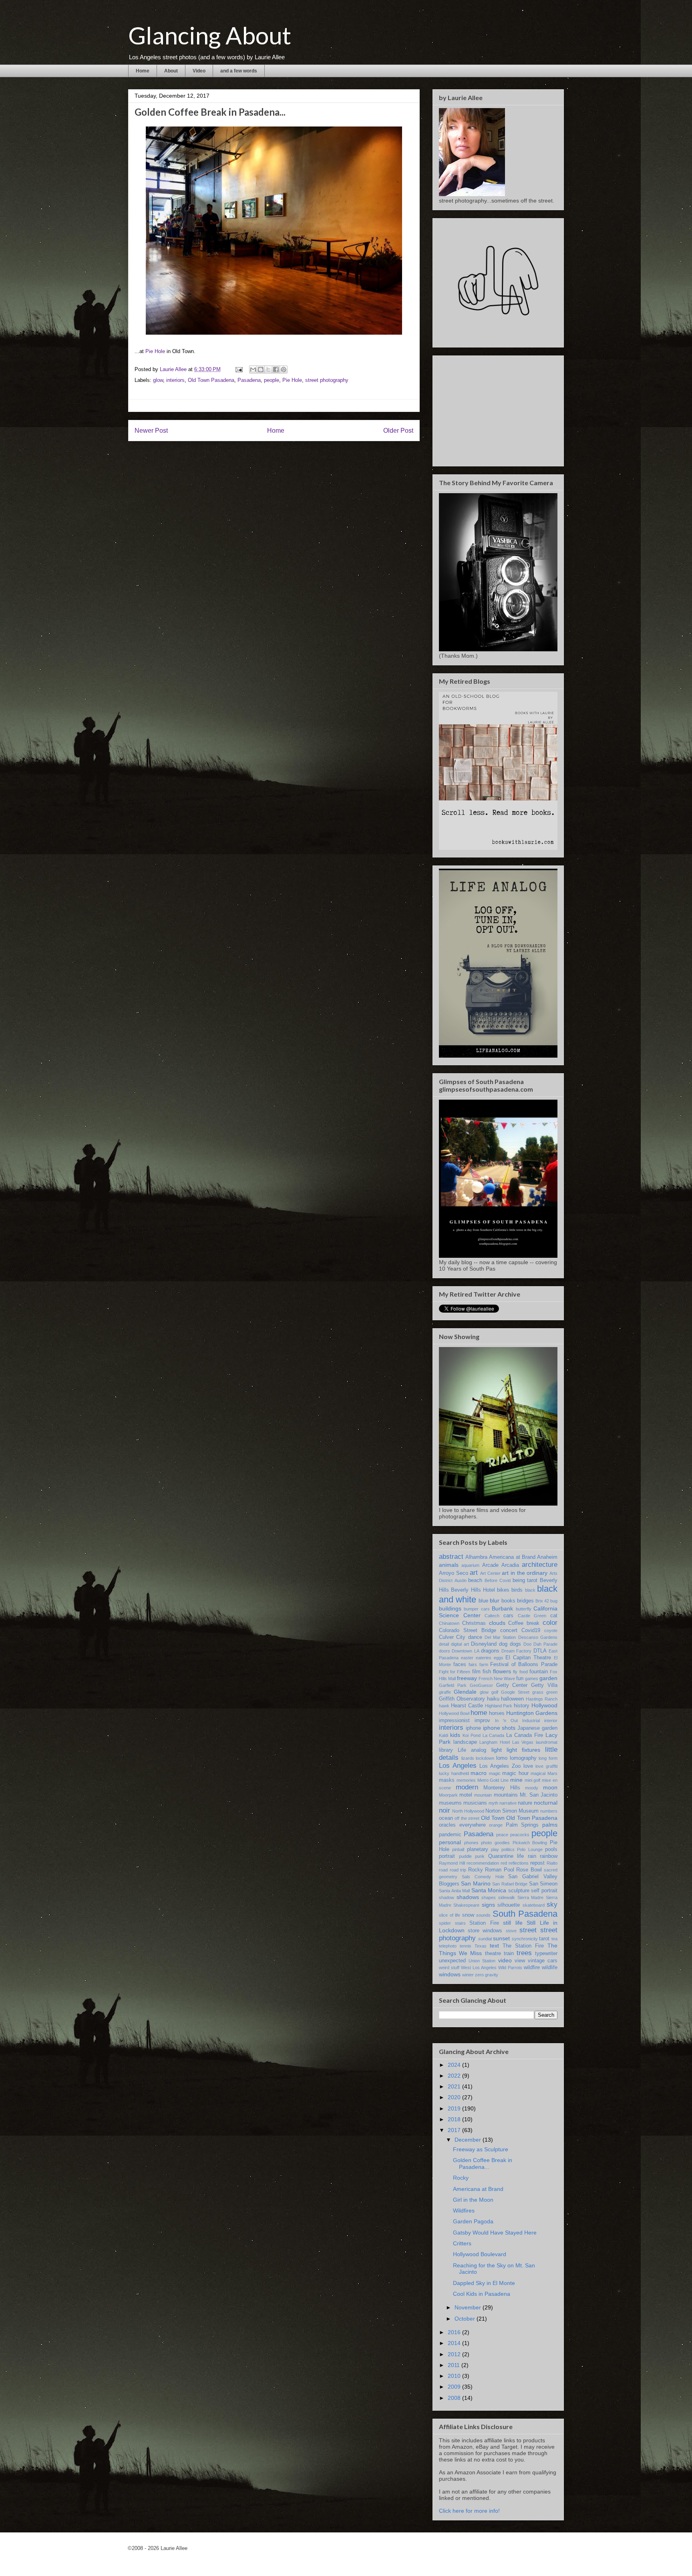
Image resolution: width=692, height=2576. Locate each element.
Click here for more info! (469, 2511)
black (530, 1590)
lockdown (485, 1758)
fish (487, 1672)
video (505, 1960)
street (528, 1930)
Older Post (398, 431)
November (469, 2307)
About (171, 71)
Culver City (452, 1637)
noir (445, 1810)
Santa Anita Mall (454, 1891)
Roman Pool (500, 1870)
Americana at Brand (512, 1557)
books (508, 1601)
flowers (502, 1671)
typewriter (546, 1954)
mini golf (533, 1780)
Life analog (472, 1750)
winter (468, 1975)
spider (445, 1923)
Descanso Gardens (538, 1637)
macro (479, 1773)
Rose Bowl (529, 1870)
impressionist (454, 1721)
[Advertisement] (499, 409)
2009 (455, 2387)
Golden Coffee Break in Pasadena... (483, 2163)
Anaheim (547, 1557)
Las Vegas (523, 1742)
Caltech (492, 1616)
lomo (502, 1758)
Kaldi (444, 1735)
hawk (444, 1706)
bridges (525, 1601)
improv (482, 1721)
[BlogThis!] (261, 369)
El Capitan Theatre (528, 1658)
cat (554, 1616)
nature (525, 1803)
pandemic (450, 1835)
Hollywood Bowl (454, 1713)
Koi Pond (472, 1735)
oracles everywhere (462, 1825)
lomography (523, 1758)
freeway (467, 1678)
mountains (506, 1795)
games (532, 1679)
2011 (455, 2365)
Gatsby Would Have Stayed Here (495, 2233)
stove (511, 1931)
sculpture (519, 1891)
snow (468, 1915)
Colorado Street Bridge (468, 1630)
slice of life (450, 1915)
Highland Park (499, 1706)
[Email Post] (238, 369)
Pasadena (249, 380)
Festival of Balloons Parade (524, 1664)
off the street (467, 1818)
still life (513, 1923)
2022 (455, 2076)
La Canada (494, 1735)
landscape (465, 1742)
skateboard (534, 1905)
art (474, 1573)
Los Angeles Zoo (500, 1766)
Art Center (490, 1573)
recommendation (483, 1863)
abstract (451, 1557)
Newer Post (151, 431)
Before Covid (498, 1580)
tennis (466, 1946)
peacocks (520, 1835)
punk (480, 1856)
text (494, 1946)
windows (450, 1974)
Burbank (502, 1608)
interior (551, 1721)
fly (515, 1672)
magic (495, 1773)
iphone (473, 1728)
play (495, 1849)
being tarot (525, 1580)
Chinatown (449, 1623)
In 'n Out (506, 1721)
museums (450, 1803)
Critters (462, 2243)
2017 (455, 2130)
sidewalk (507, 1897)
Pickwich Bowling (530, 1843)
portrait (447, 1856)
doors (445, 1651)
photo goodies (495, 1843)
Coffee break (524, 1623)
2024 (455, 2065)
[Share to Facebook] (276, 369)
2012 (455, 2354)
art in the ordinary (525, 1573)
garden (548, 1678)
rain (532, 1856)
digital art (460, 1644)
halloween (512, 1699)
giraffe (445, 1692)
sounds (483, 1915)
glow (158, 380)
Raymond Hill (452, 1863)
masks (447, 1780)
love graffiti (546, 1766)
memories (466, 1780)
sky (552, 1904)
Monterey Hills (502, 1788)
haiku (493, 1699)
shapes (489, 1897)
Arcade (490, 1565)
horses (497, 1713)
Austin (461, 1580)
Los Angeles (458, 1766)
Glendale (465, 1692)
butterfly (524, 1609)
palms (550, 1825)
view (520, 1961)
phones (471, 1843)
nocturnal (546, 1803)
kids (455, 1735)
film (476, 1672)
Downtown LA (465, 1651)
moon (550, 1787)
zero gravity (487, 1975)
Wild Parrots (510, 1968)
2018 (455, 2119)
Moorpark (448, 1795)
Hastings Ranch (542, 1699)
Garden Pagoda (473, 2221)
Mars (552, 1773)
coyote (551, 1630)
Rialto (552, 1863)
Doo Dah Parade (540, 1644)
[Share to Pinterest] (284, 369)
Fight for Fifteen (455, 1672)
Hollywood (544, 1705)
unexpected (452, 1961)
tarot (544, 1939)
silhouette (509, 1905)
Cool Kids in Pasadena (482, 2294)
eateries (484, 1658)
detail (444, 1644)
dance (475, 1637)
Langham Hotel (495, 1742)
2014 (455, 2343)
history (522, 1706)
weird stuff (449, 1968)
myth (493, 1803)
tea (554, 1939)
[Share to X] (268, 369)
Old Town (493, 1818)
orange (496, 1825)
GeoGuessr (481, 1685)
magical (538, 1773)
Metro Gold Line (493, 1780)
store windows (485, 1931)
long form (548, 1758)
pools (551, 1849)
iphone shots (499, 1728)
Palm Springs (522, 1825)
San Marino (476, 1883)
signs (488, 1905)
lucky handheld (454, 1773)
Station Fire (484, 1923)
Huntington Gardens (532, 1713)
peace (502, 1835)
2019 (455, 2108)
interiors (175, 380)
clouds (497, 1623)
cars (508, 1616)
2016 (455, 2332)
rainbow (549, 1856)
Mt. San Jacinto (539, 1795)
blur (495, 1600)
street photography (327, 380)
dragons (490, 1651)
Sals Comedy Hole (483, 1877)
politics (508, 1849)
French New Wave (497, 1679)
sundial (485, 1939)
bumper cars (477, 1609)
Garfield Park (453, 1685)
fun (520, 1679)
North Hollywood (468, 1811)
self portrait (544, 1891)
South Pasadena (525, 1914)
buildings (450, 1608)
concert (509, 1630)
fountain (539, 1672)
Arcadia (510, 1565)
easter (467, 1658)
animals (449, 1565)
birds (517, 1590)
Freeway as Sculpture (481, 2149)
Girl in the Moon (473, 2200)
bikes (503, 1590)
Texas (481, 1946)
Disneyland (484, 1644)
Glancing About (210, 35)
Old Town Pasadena (211, 380)
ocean (446, 1818)
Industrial (531, 1721)
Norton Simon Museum (512, 1811)
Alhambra (476, 1557)
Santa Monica (489, 1890)
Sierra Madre (531, 1897)
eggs (499, 1658)
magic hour (515, 1773)
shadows (468, 1897)
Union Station (482, 1961)
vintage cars (543, 1961)
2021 (455, 2086)
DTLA (540, 1651)
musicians (475, 1803)
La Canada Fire (525, 1735)
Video (199, 71)
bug (554, 1601)
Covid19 (531, 1630)
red (504, 1863)
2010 (455, 2376)
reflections (519, 1863)
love (528, 1766)
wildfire (532, 1968)
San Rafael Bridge (510, 1884)
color (550, 1623)
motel (466, 1795)
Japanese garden (537, 1728)
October (466, 2319)
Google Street (515, 1692)
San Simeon (543, 1884)
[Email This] (253, 369)
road (443, 1870)
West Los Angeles (479, 1968)
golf (495, 1692)
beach (475, 1580)
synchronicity (525, 1939)
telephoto (448, 1946)
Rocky (476, 1870)
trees (524, 1953)
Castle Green (532, 1616)
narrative (508, 1803)
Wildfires (464, 2211)
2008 (455, 2398)
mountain (483, 1795)
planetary (478, 1849)
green (552, 1692)
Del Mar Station (500, 1637)
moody (532, 1788)
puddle (465, 1856)
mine (516, 1780)
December (469, 2140)
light (497, 1750)
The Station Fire (523, 1946)
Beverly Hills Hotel (473, 1590)
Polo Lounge (530, 1849)
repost (537, 1863)
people (272, 380)
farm (484, 1664)
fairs (473, 1664)
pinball (458, 1849)
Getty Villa (544, 1685)
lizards (468, 1758)
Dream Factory (516, 1651)
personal (450, 1842)
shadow (447, 1897)
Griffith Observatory (462, 1699)
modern (467, 1787)
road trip (458, 1870)
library (446, 1750)
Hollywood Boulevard (480, 2254)
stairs (460, 1923)
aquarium (470, 1565)
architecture (540, 1565)
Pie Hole (155, 351)
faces (460, 1664)
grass (538, 1692)
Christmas (474, 1623)
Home (143, 71)
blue (483, 1601)
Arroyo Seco (454, 1573)
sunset (501, 1938)
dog (503, 1644)
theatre (493, 1954)
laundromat (547, 1742)
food (524, 1672)
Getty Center (512, 1685)
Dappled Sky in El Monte (484, 2283)
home (479, 1713)
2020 (455, 2097)
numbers (549, 1811)
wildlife (550, 1968)
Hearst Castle (467, 1706)
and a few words (239, 71)
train (509, 1954)
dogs (515, 1644)
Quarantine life (506, 1856)
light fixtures (523, 1750)
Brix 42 (542, 1601)
